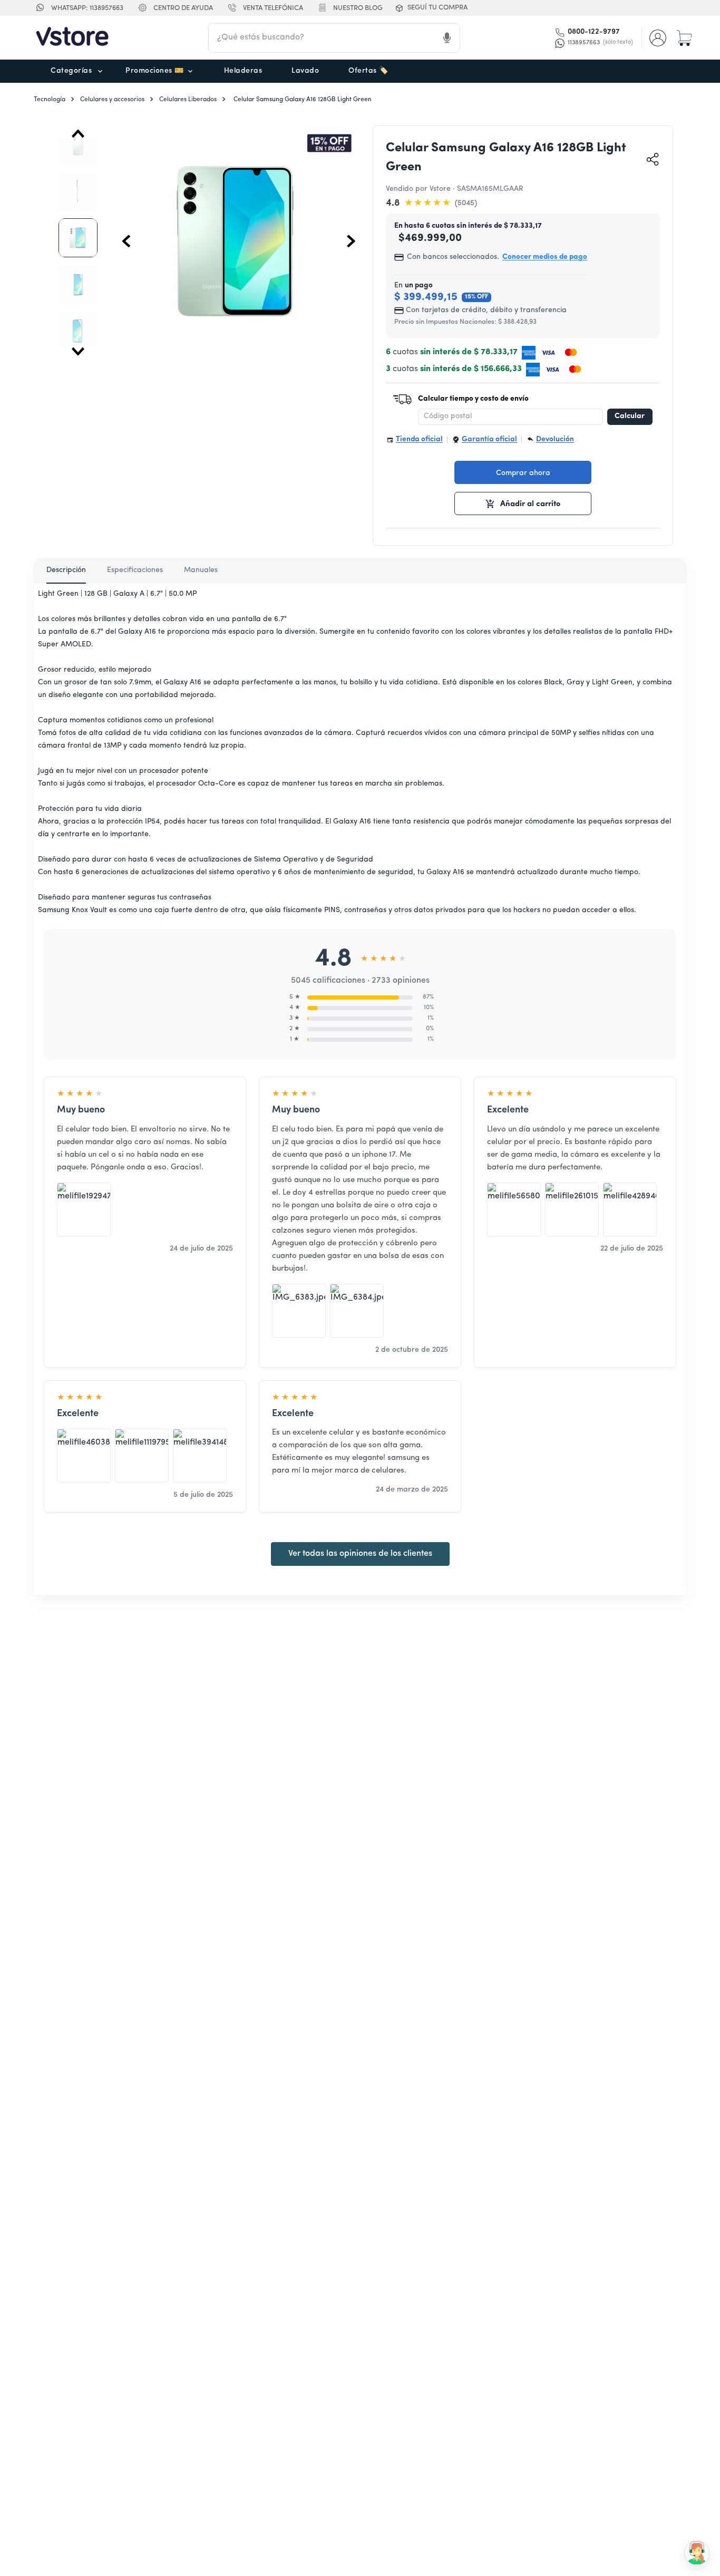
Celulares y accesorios (112, 100)
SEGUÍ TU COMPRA (437, 8)
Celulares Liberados (188, 100)
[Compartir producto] (653, 159)
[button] (264, 9)
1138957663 (600, 43)
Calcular (630, 416)
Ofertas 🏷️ (368, 71)
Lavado (305, 71)
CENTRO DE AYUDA (183, 8)
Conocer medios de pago (545, 257)
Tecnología (50, 100)
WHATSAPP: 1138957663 (87, 8)
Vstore (440, 189)
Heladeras (243, 71)
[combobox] (334, 38)
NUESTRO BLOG (358, 8)
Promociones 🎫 (155, 71)
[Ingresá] (659, 38)
